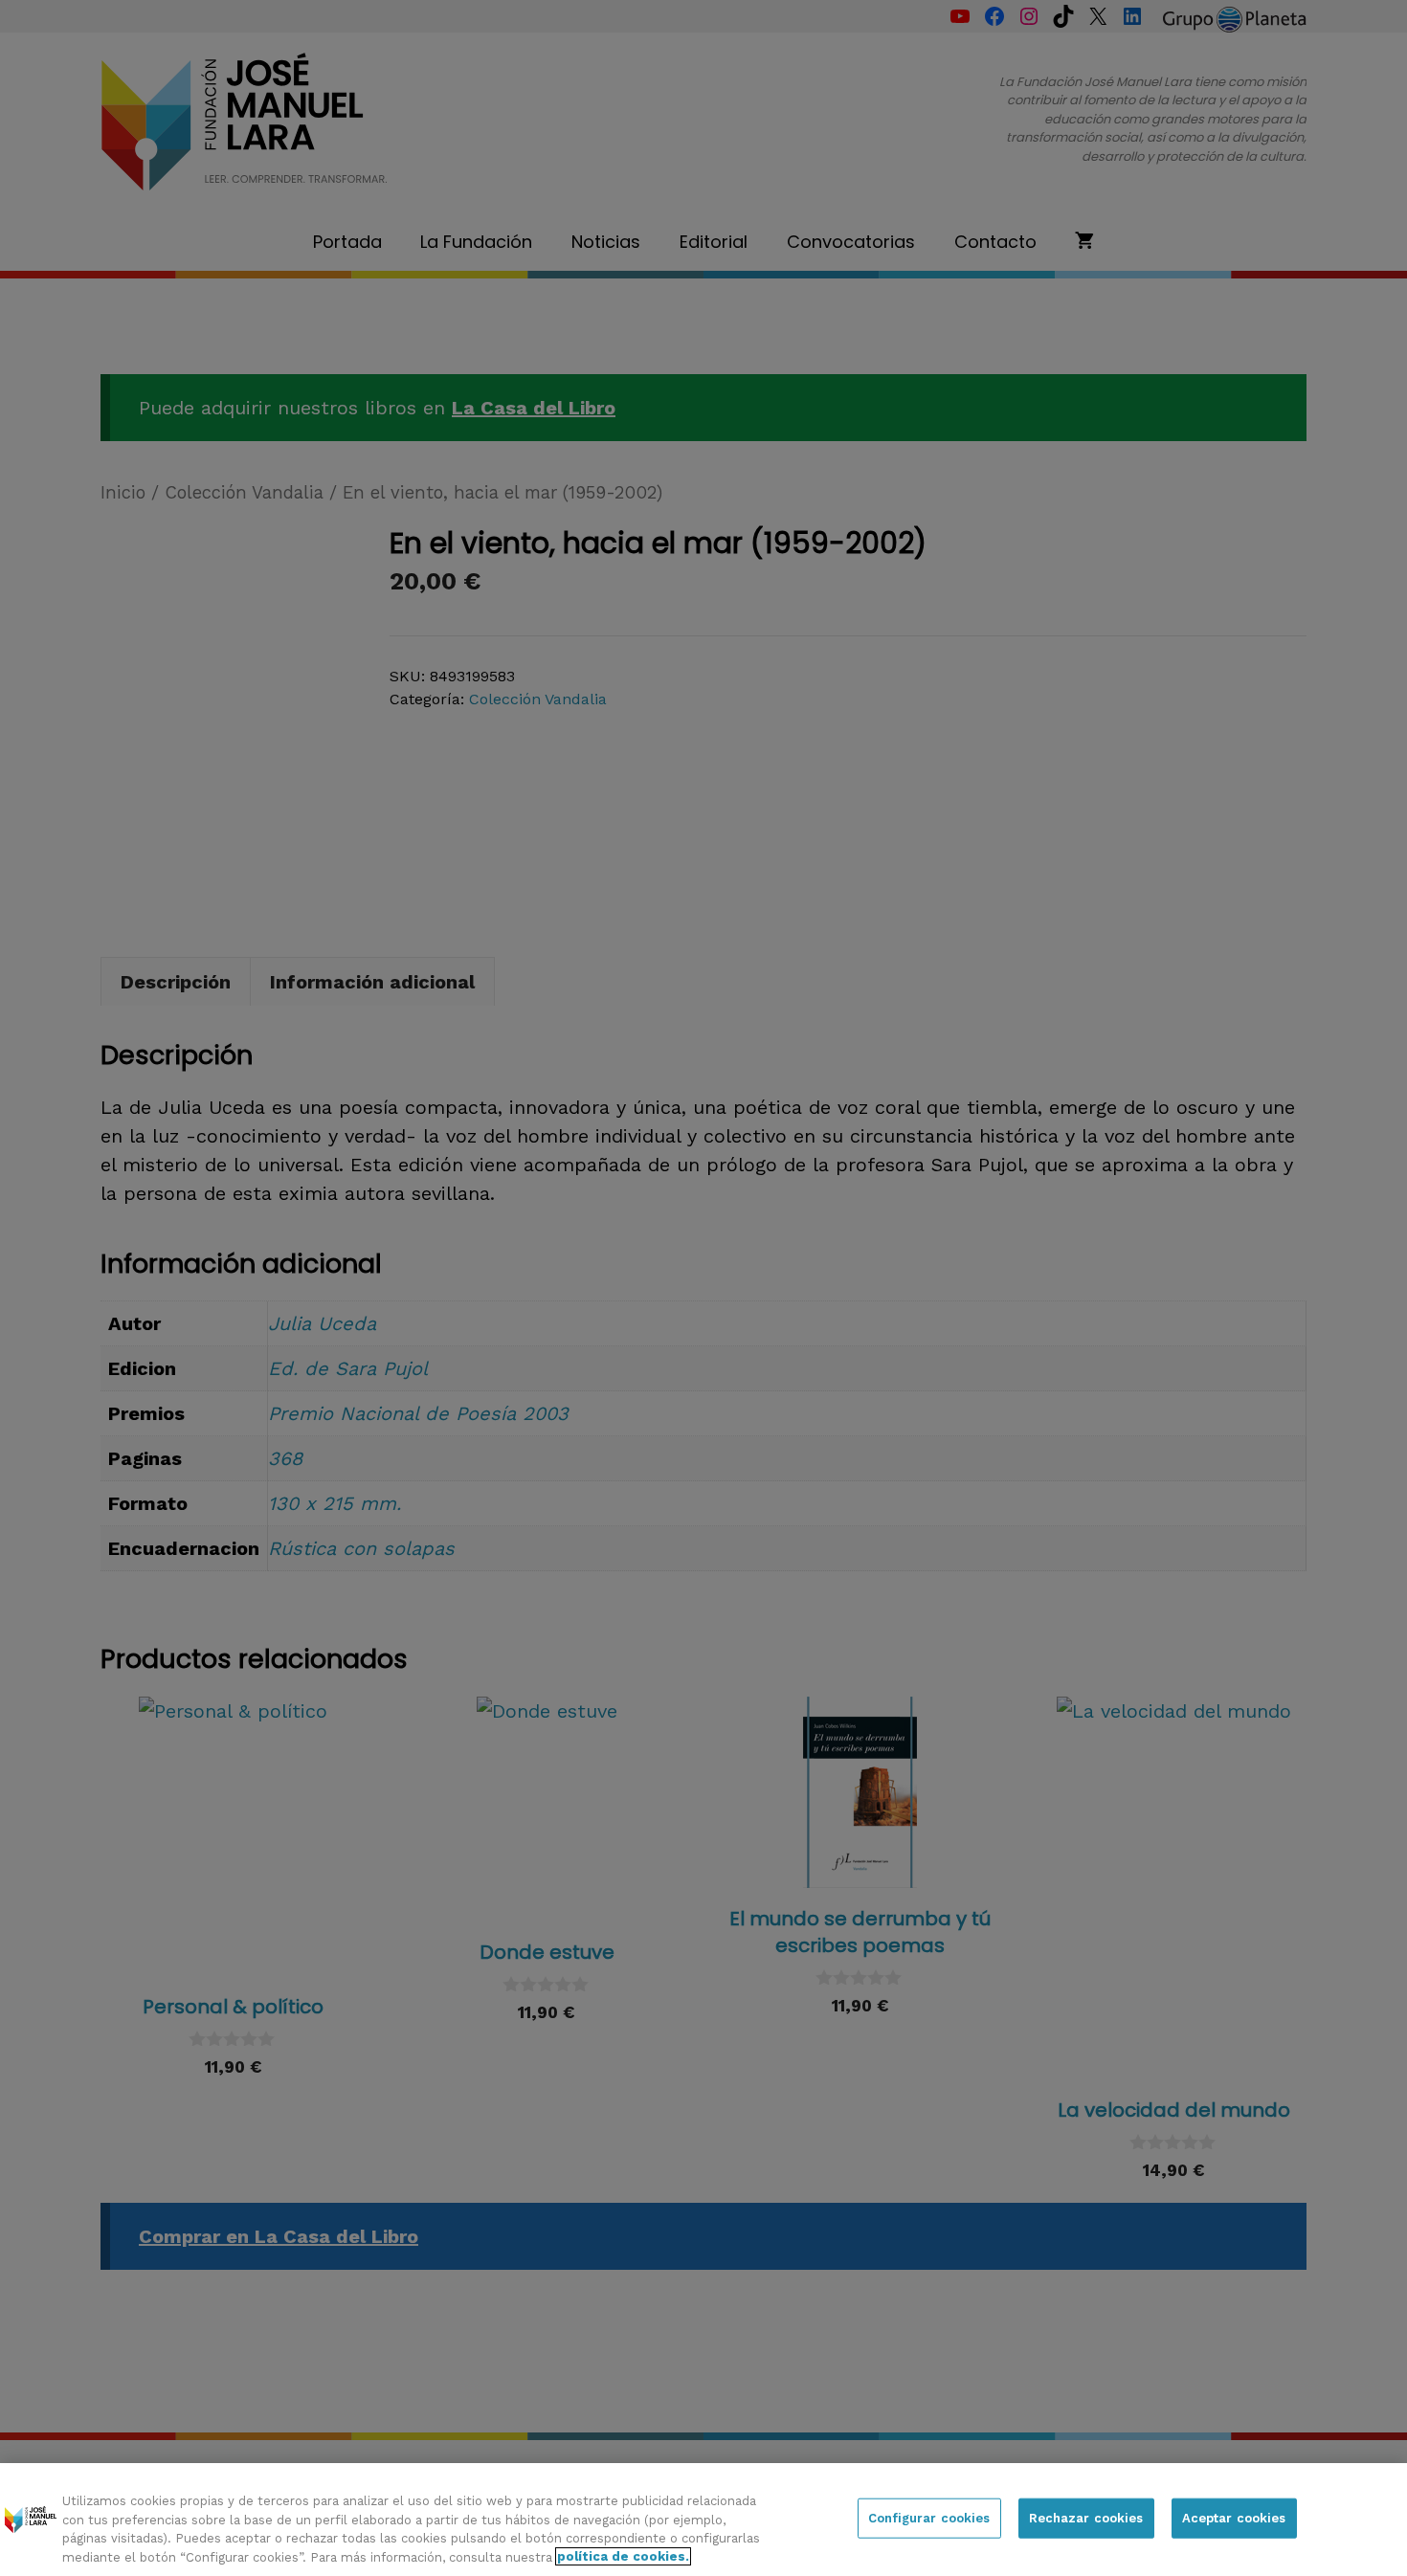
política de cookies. (623, 2556)
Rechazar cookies (1086, 2518)
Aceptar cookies (1234, 2518)
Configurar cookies (929, 2518)
